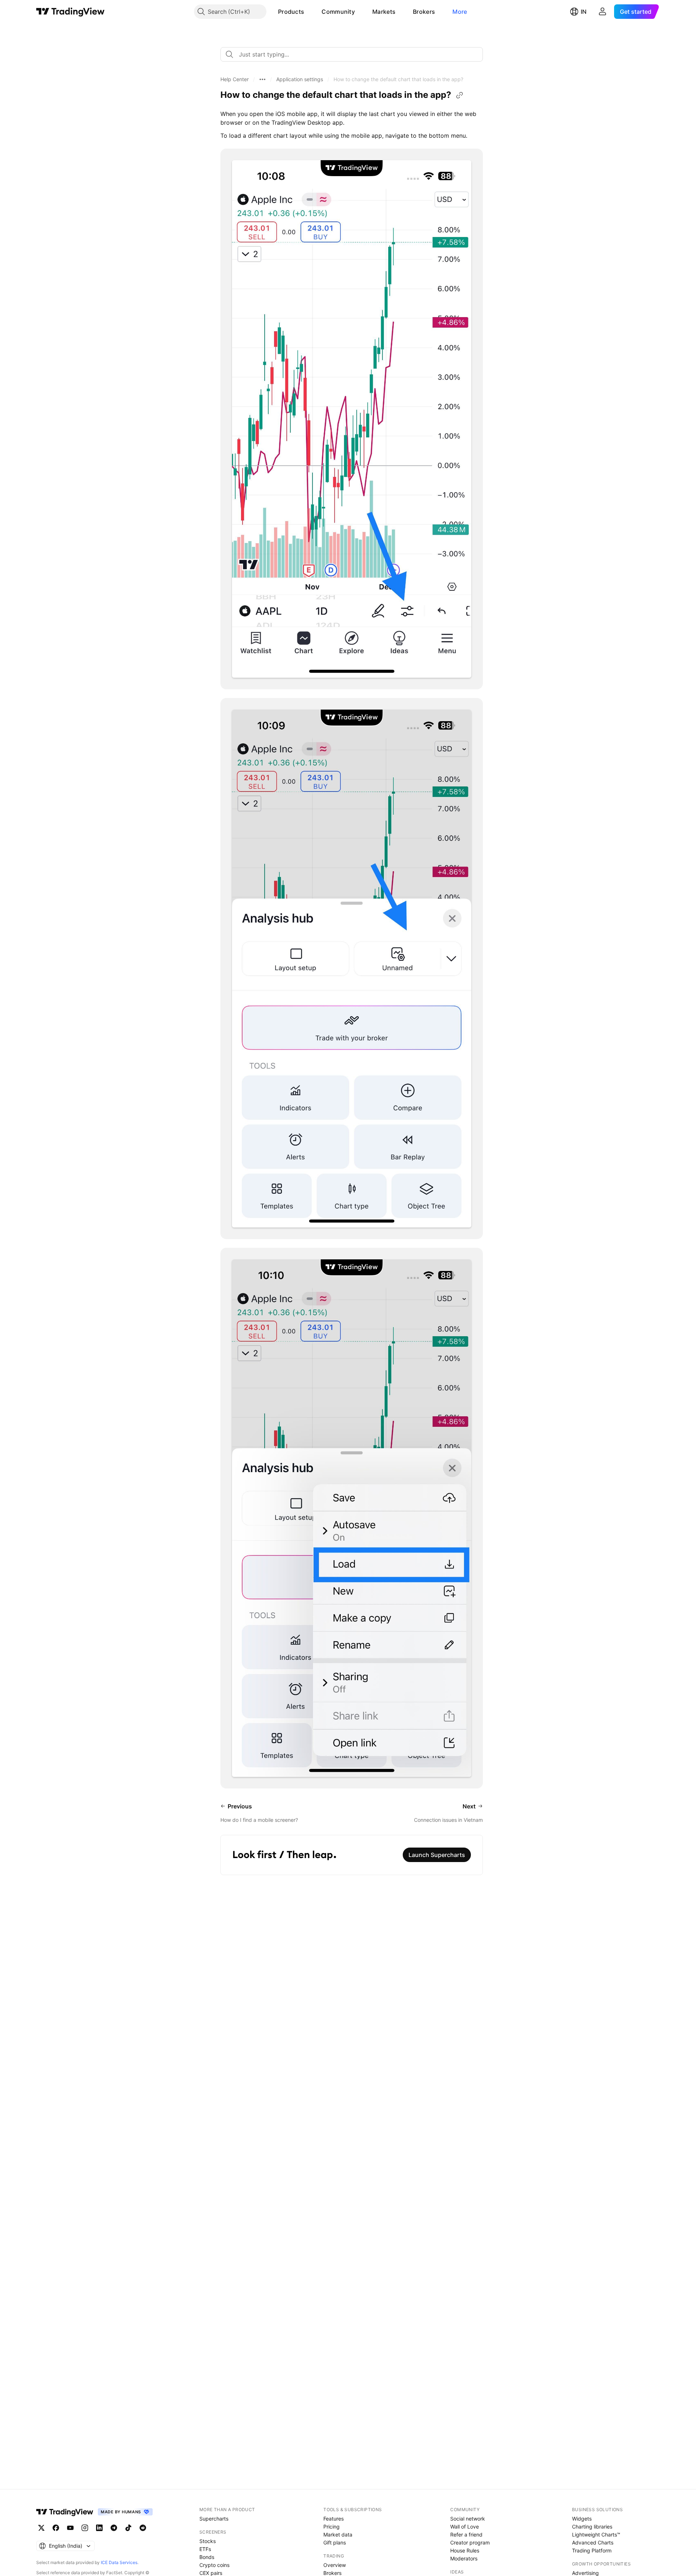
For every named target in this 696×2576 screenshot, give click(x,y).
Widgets (582, 2519)
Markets (384, 12)
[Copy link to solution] (460, 95)
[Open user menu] (602, 12)
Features (333, 2519)
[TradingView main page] (71, 12)
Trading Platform (592, 2550)
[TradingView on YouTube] (70, 2528)
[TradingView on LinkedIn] (99, 2528)
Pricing (332, 2527)
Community (338, 12)
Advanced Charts (593, 2542)
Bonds (207, 2557)
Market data (338, 2535)
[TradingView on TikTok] (128, 2528)
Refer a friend (466, 2535)
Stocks (208, 2541)
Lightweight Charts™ (596, 2535)
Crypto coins (214, 2565)
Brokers (424, 12)
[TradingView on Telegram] (114, 2528)
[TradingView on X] (41, 2528)
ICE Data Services (119, 2562)
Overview (335, 2565)
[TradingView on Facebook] (56, 2528)
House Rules (465, 2550)
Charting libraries (592, 2527)
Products (291, 12)
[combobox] (352, 54)
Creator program (470, 2542)
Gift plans (335, 2542)
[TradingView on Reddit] (143, 2528)
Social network (468, 2519)
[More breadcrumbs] (262, 79)
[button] (310, 12)
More (460, 12)
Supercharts (214, 2519)
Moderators (464, 2558)
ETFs (205, 2549)
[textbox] (355, 54)
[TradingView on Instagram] (85, 2528)
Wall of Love (465, 2527)
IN (584, 12)
